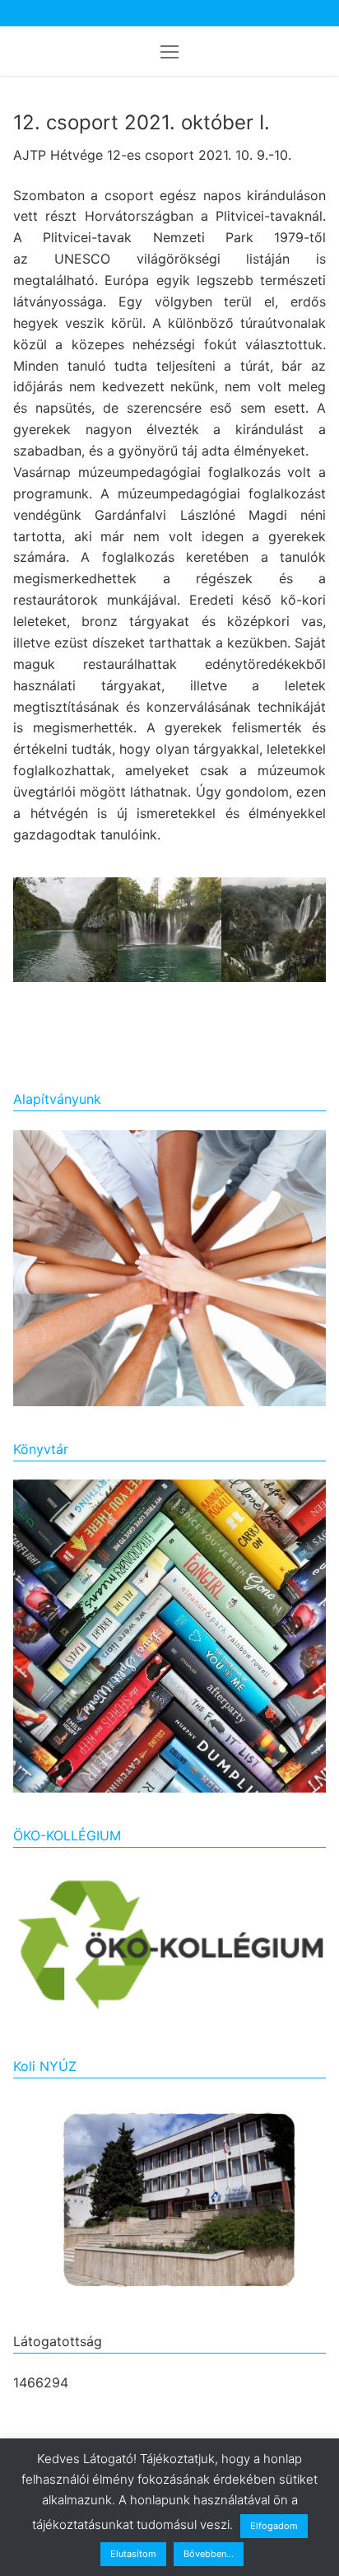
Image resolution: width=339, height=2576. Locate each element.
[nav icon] (169, 51)
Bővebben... (209, 2554)
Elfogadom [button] (274, 2526)
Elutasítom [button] (133, 2554)
